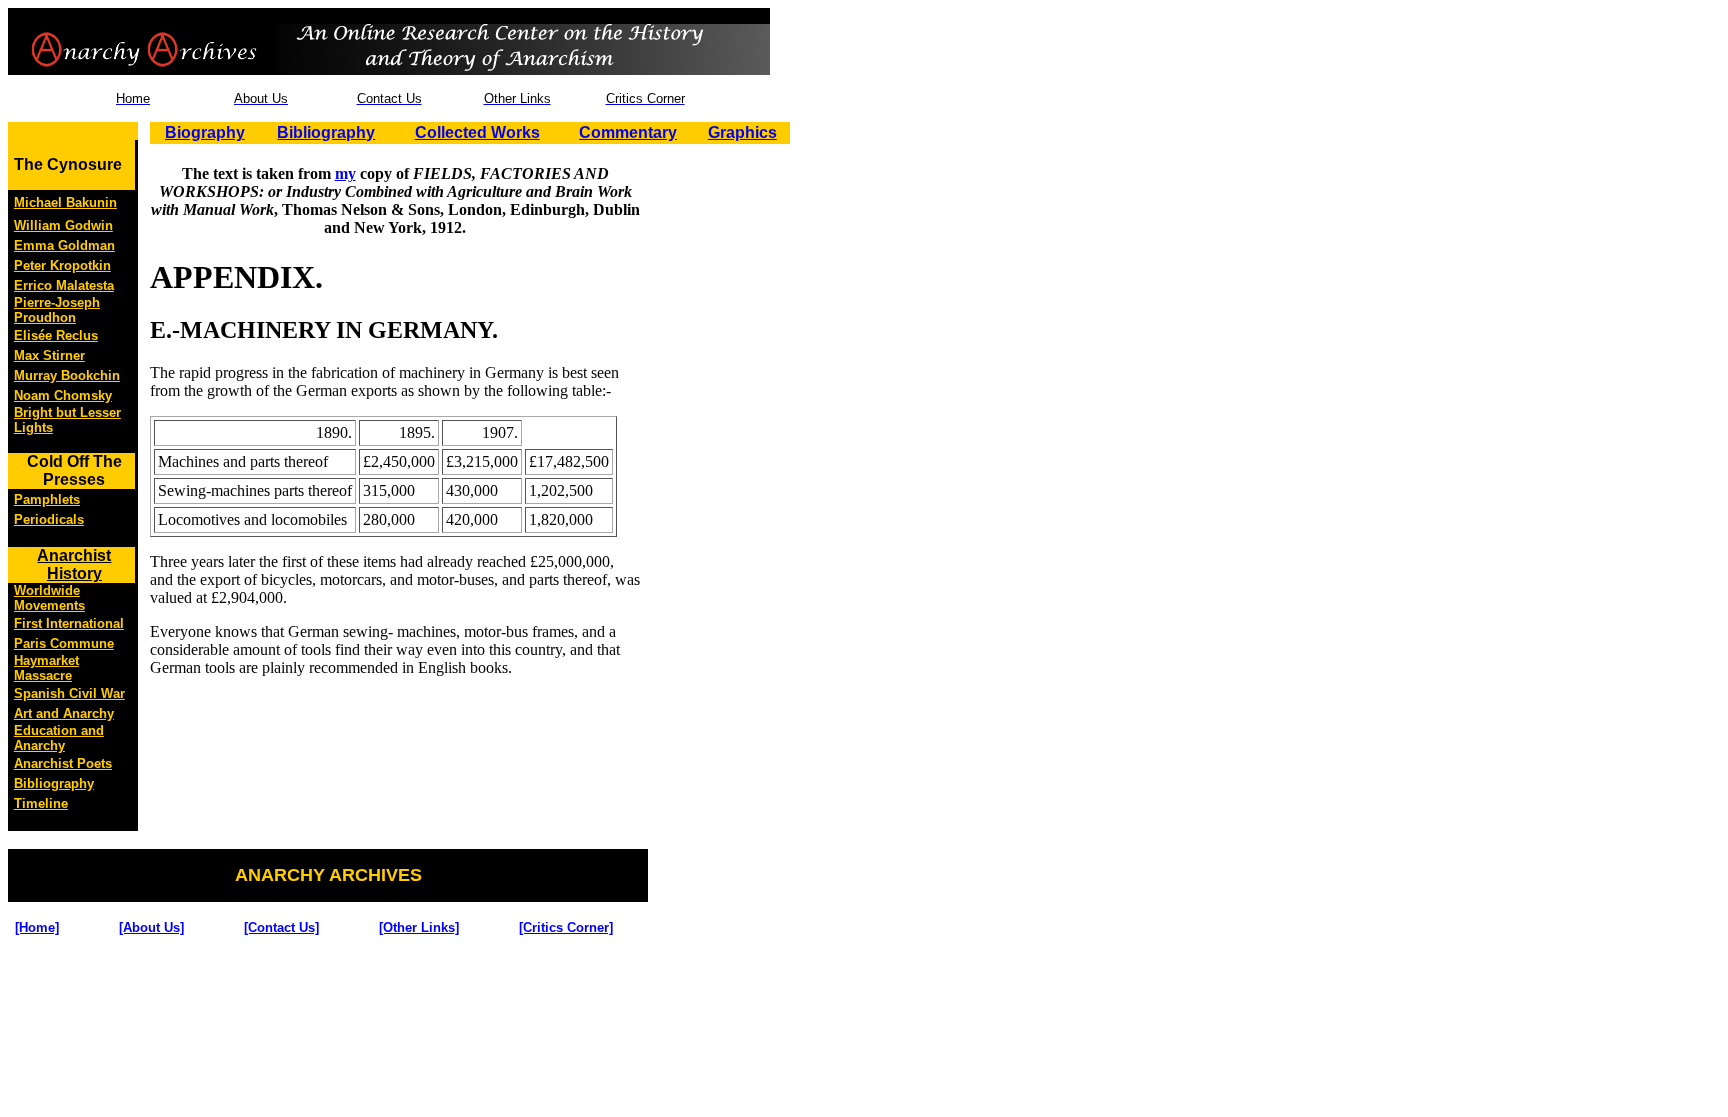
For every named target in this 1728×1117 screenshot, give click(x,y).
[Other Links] (419, 927)
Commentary (628, 132)
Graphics (742, 132)
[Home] (37, 927)
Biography (205, 132)
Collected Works (477, 132)
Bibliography (326, 132)
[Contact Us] (281, 927)
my (345, 173)
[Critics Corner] (566, 927)
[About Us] (151, 927)
